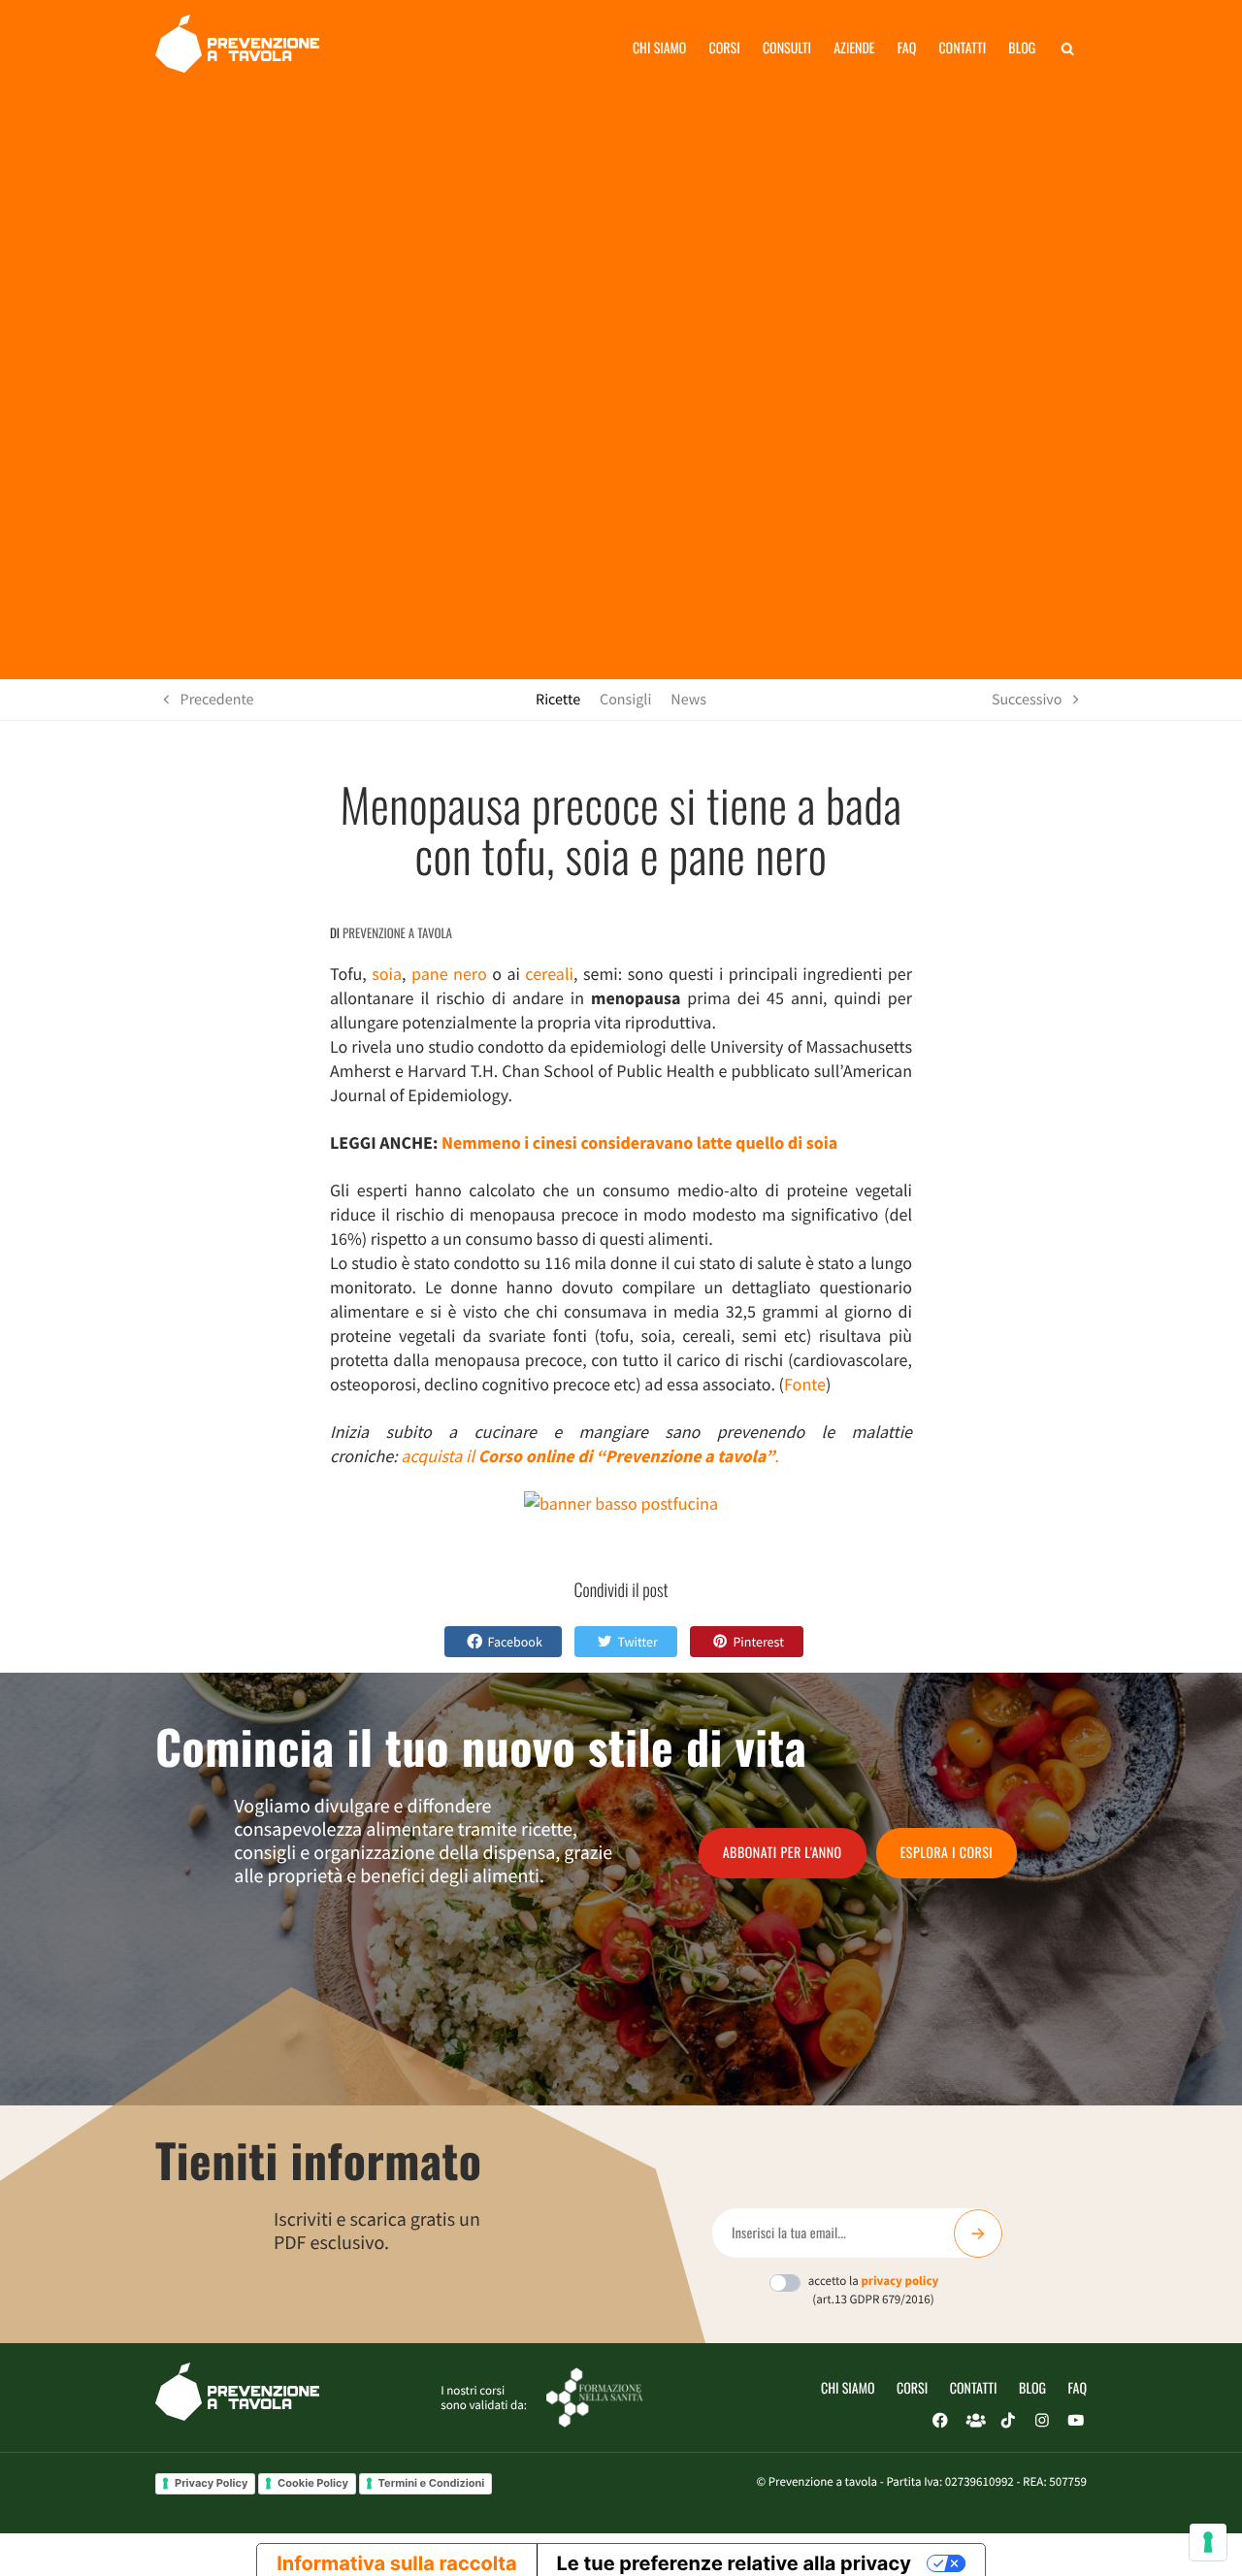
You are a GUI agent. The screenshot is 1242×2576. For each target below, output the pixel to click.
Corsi (725, 48)
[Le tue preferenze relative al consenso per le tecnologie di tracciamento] (1208, 2542)
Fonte (805, 1384)
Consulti (787, 48)
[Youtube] (1076, 2421)
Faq (907, 48)
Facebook (515, 1642)
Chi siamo (660, 48)
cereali (549, 974)
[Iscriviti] (978, 2234)
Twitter (637, 1642)
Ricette (558, 700)
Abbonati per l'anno (783, 1853)
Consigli (625, 700)
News (688, 700)
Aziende (854, 48)
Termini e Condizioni (432, 2483)
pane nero (449, 974)
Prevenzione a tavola (397, 932)
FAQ (1078, 2388)
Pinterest (758, 1642)
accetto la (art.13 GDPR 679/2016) (874, 2290)
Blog (1022, 48)
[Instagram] (1042, 2421)
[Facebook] (940, 2421)
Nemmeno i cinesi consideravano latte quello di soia (639, 1142)
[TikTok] (1008, 2421)
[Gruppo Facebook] (974, 2421)
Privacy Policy (211, 2483)
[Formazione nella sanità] (595, 2396)
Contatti (962, 48)
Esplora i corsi (947, 1853)
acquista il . (589, 1456)
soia (387, 974)
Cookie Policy (313, 2483)
